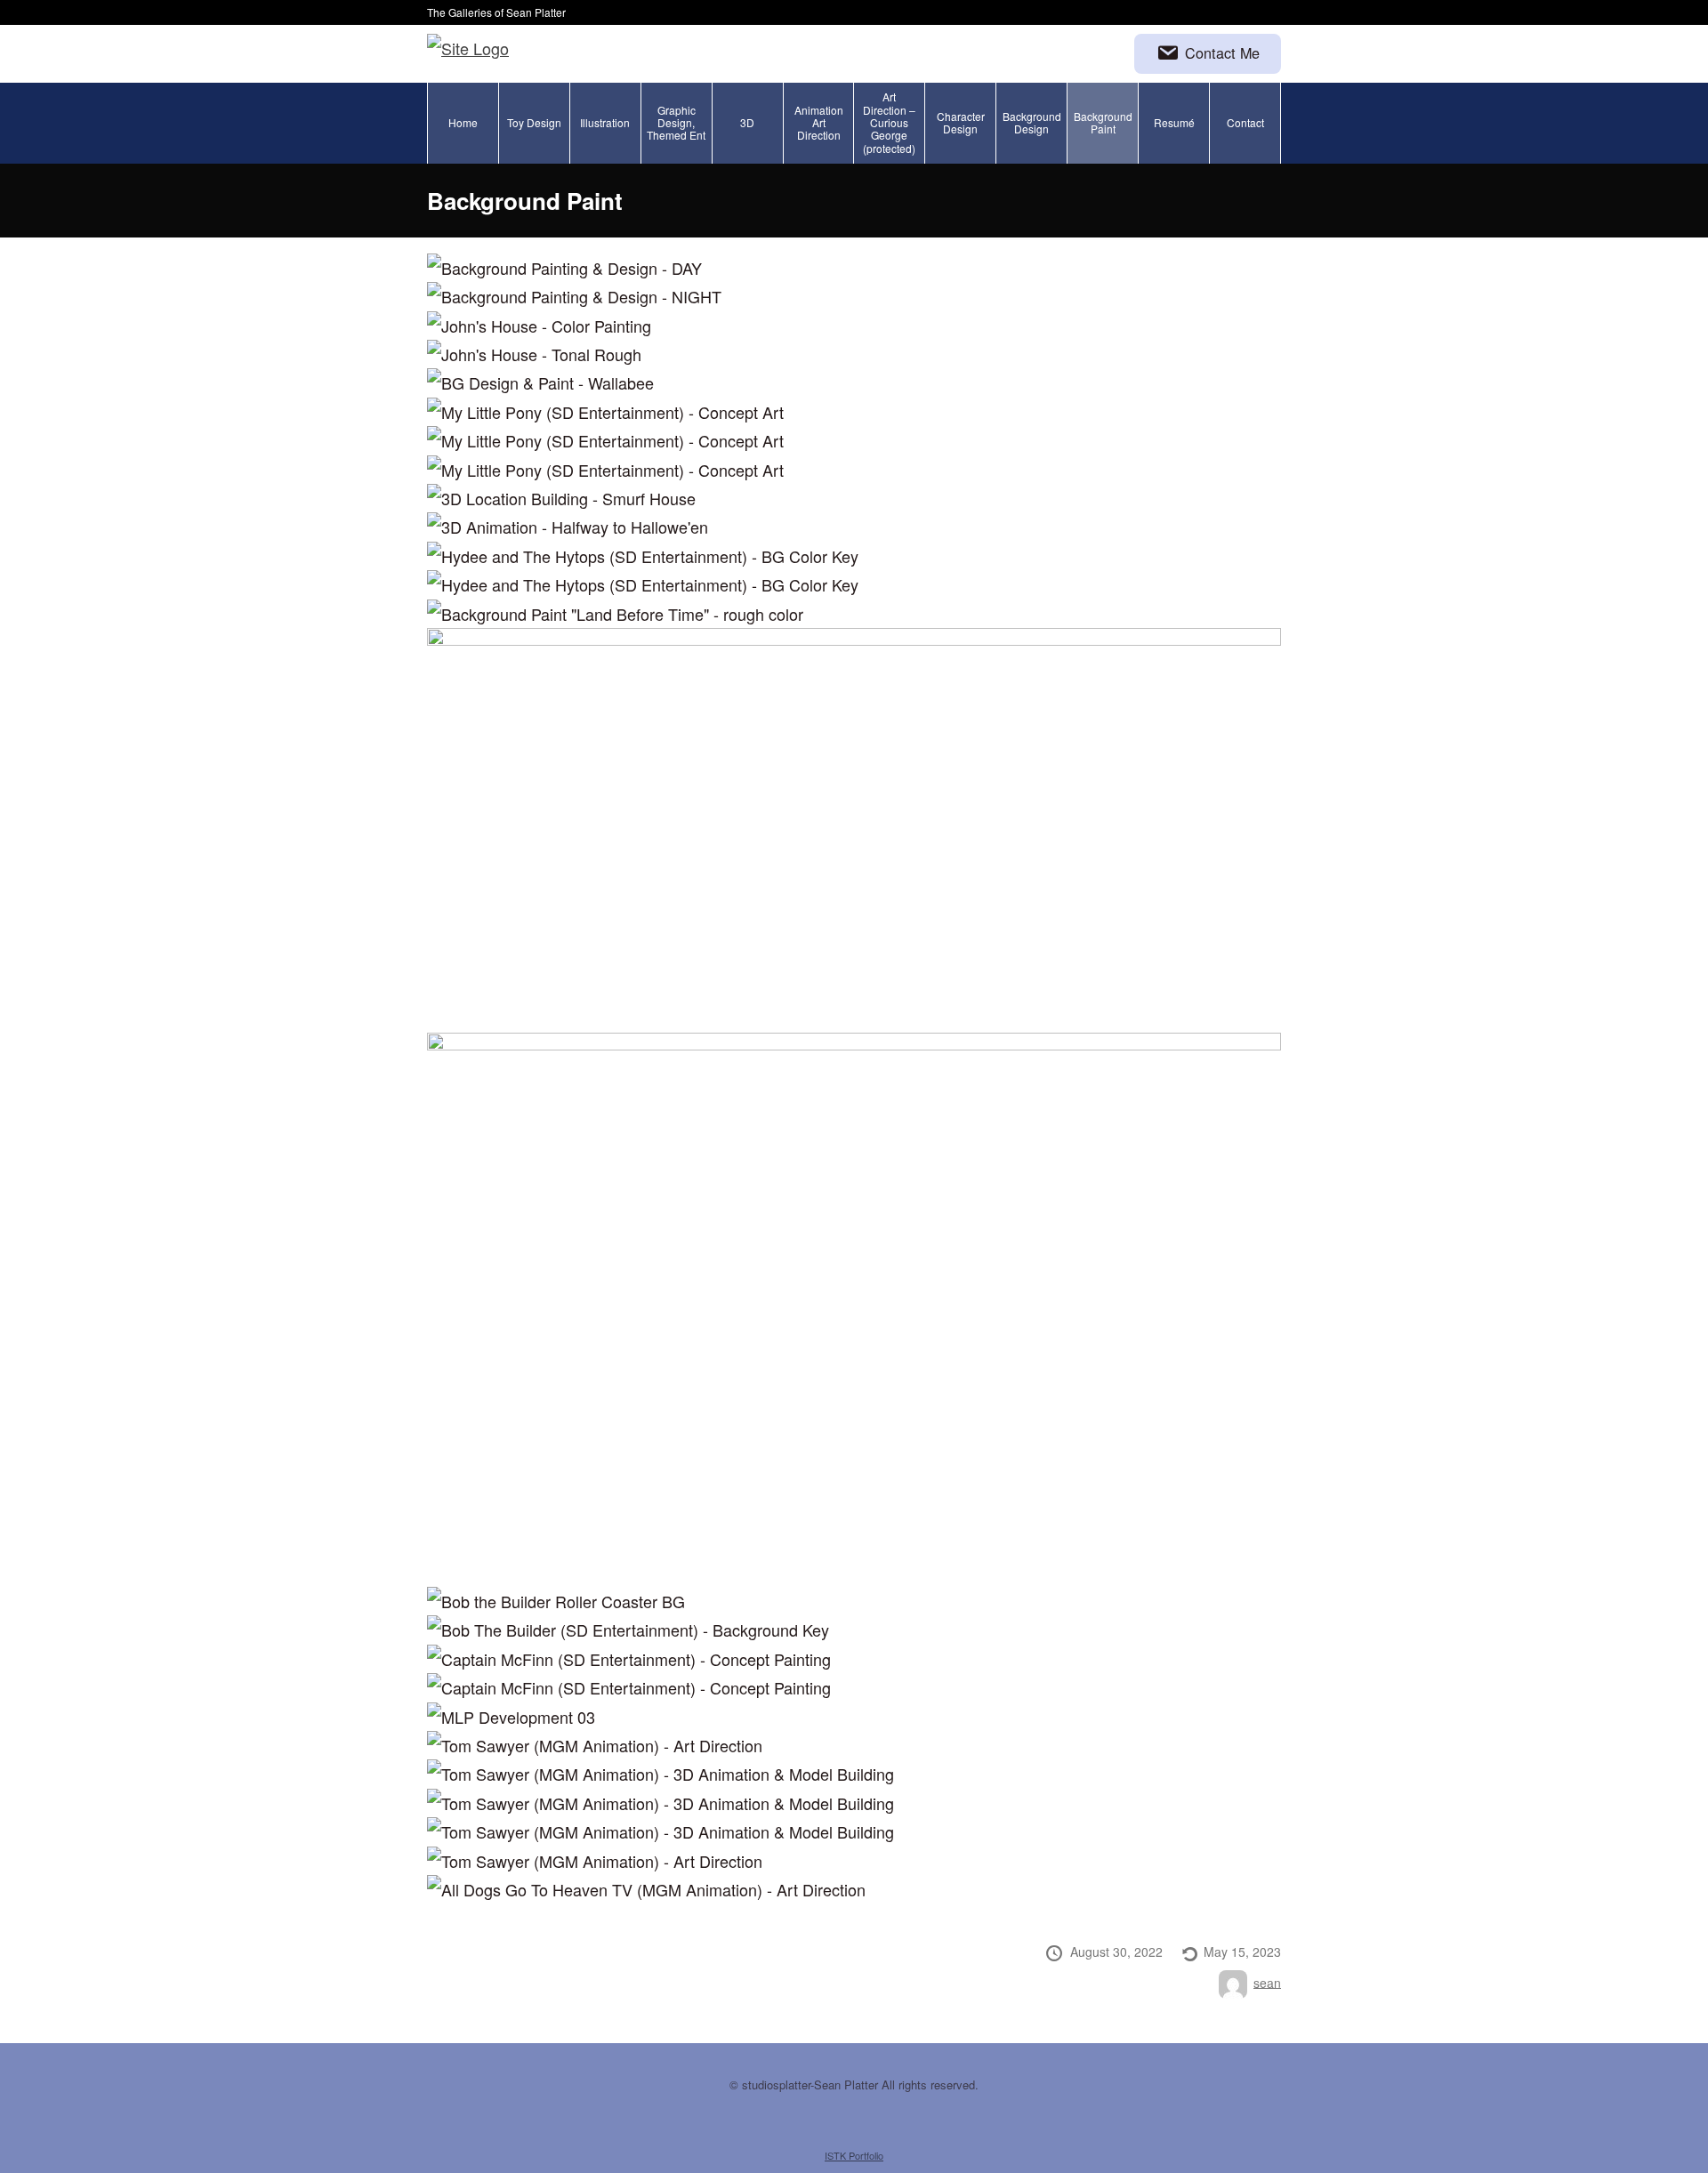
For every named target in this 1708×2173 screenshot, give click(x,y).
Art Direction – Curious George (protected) (889, 122)
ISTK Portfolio (854, 2155)
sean (1267, 1982)
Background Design (1032, 122)
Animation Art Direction (819, 123)
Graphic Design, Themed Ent (676, 123)
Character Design (961, 122)
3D (747, 122)
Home (463, 122)
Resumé (1174, 122)
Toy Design (534, 122)
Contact (1245, 122)
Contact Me (1222, 52)
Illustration (605, 122)
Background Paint (1103, 122)
